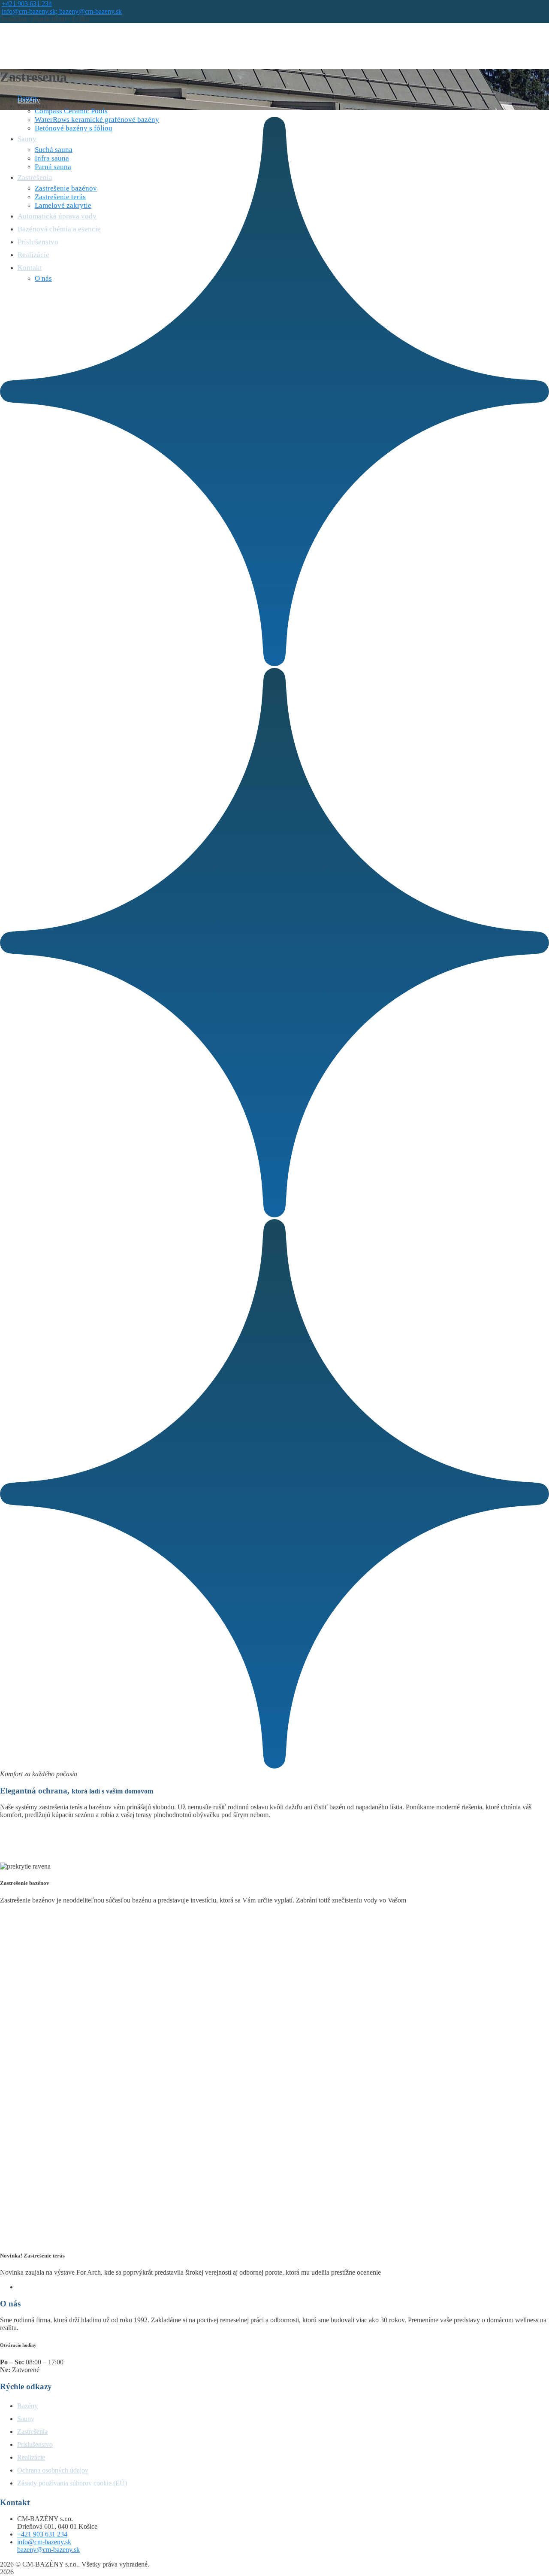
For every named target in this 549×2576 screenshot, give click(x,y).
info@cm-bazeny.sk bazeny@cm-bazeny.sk (48, 2546)
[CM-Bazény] (49, 48)
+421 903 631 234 (27, 4)
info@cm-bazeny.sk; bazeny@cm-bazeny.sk (62, 11)
